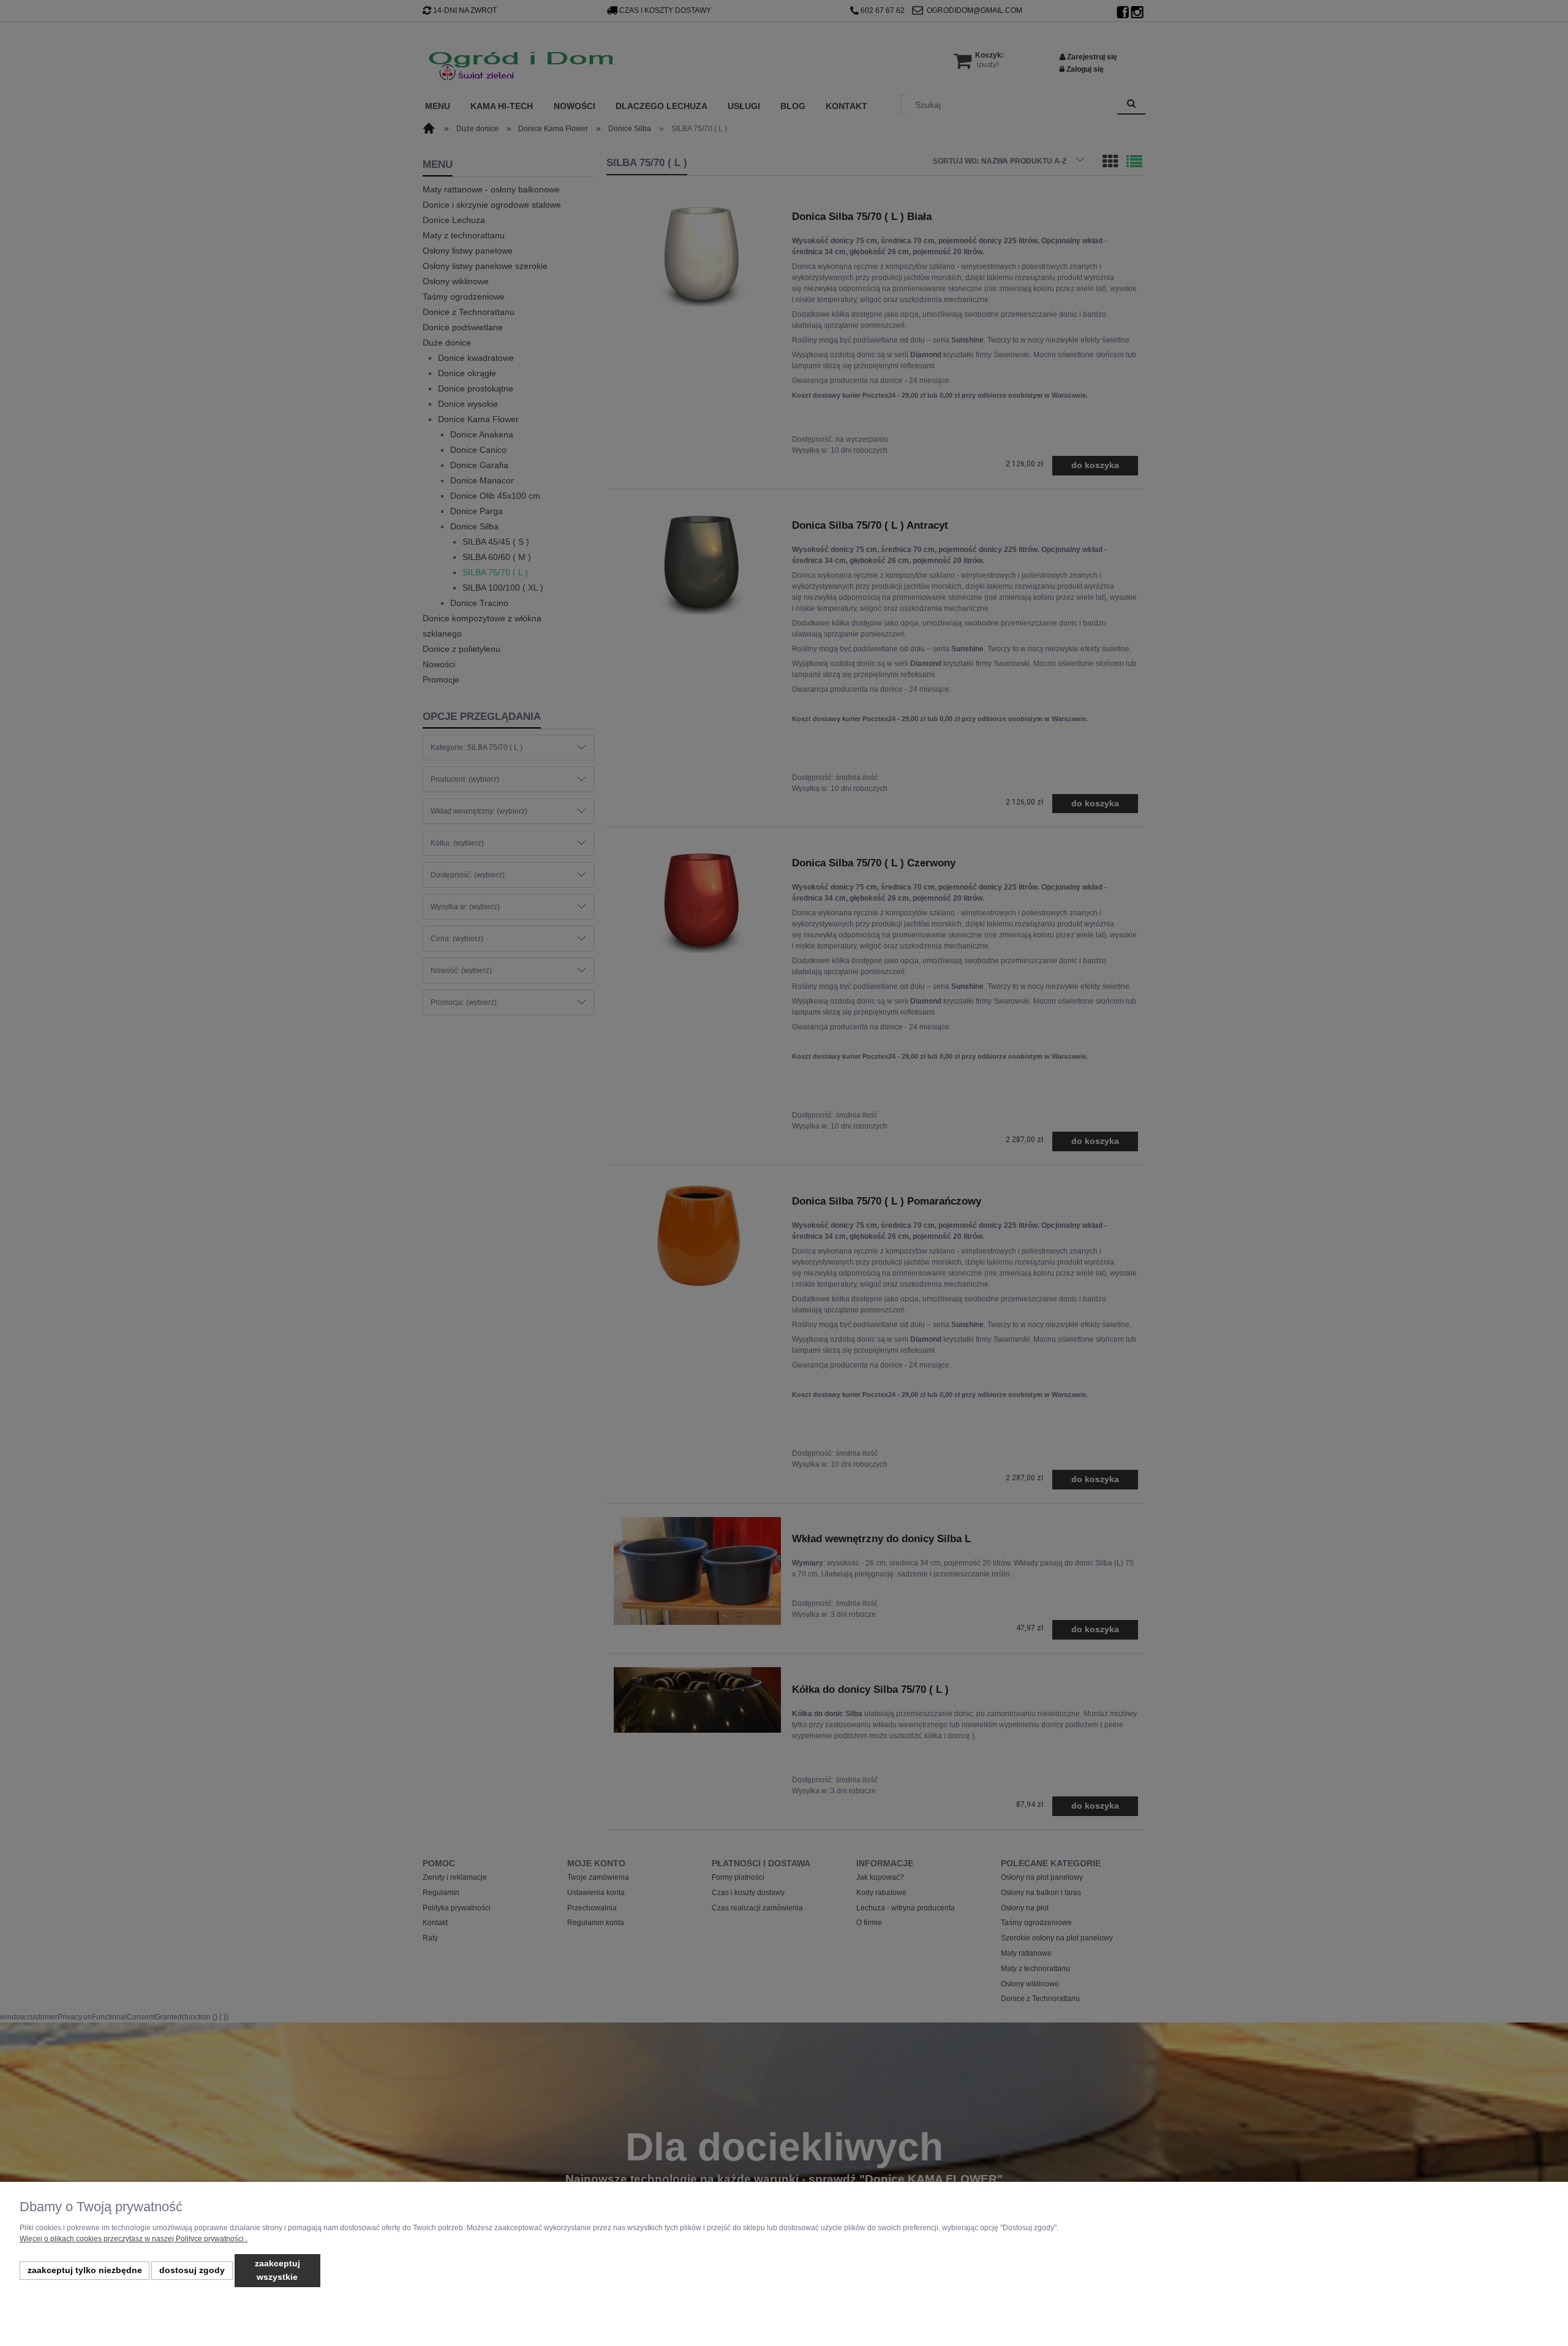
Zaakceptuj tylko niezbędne (85, 2270)
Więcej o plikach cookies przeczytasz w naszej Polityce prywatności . (134, 2239)
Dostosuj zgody (192, 2270)
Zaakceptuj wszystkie (277, 2270)
